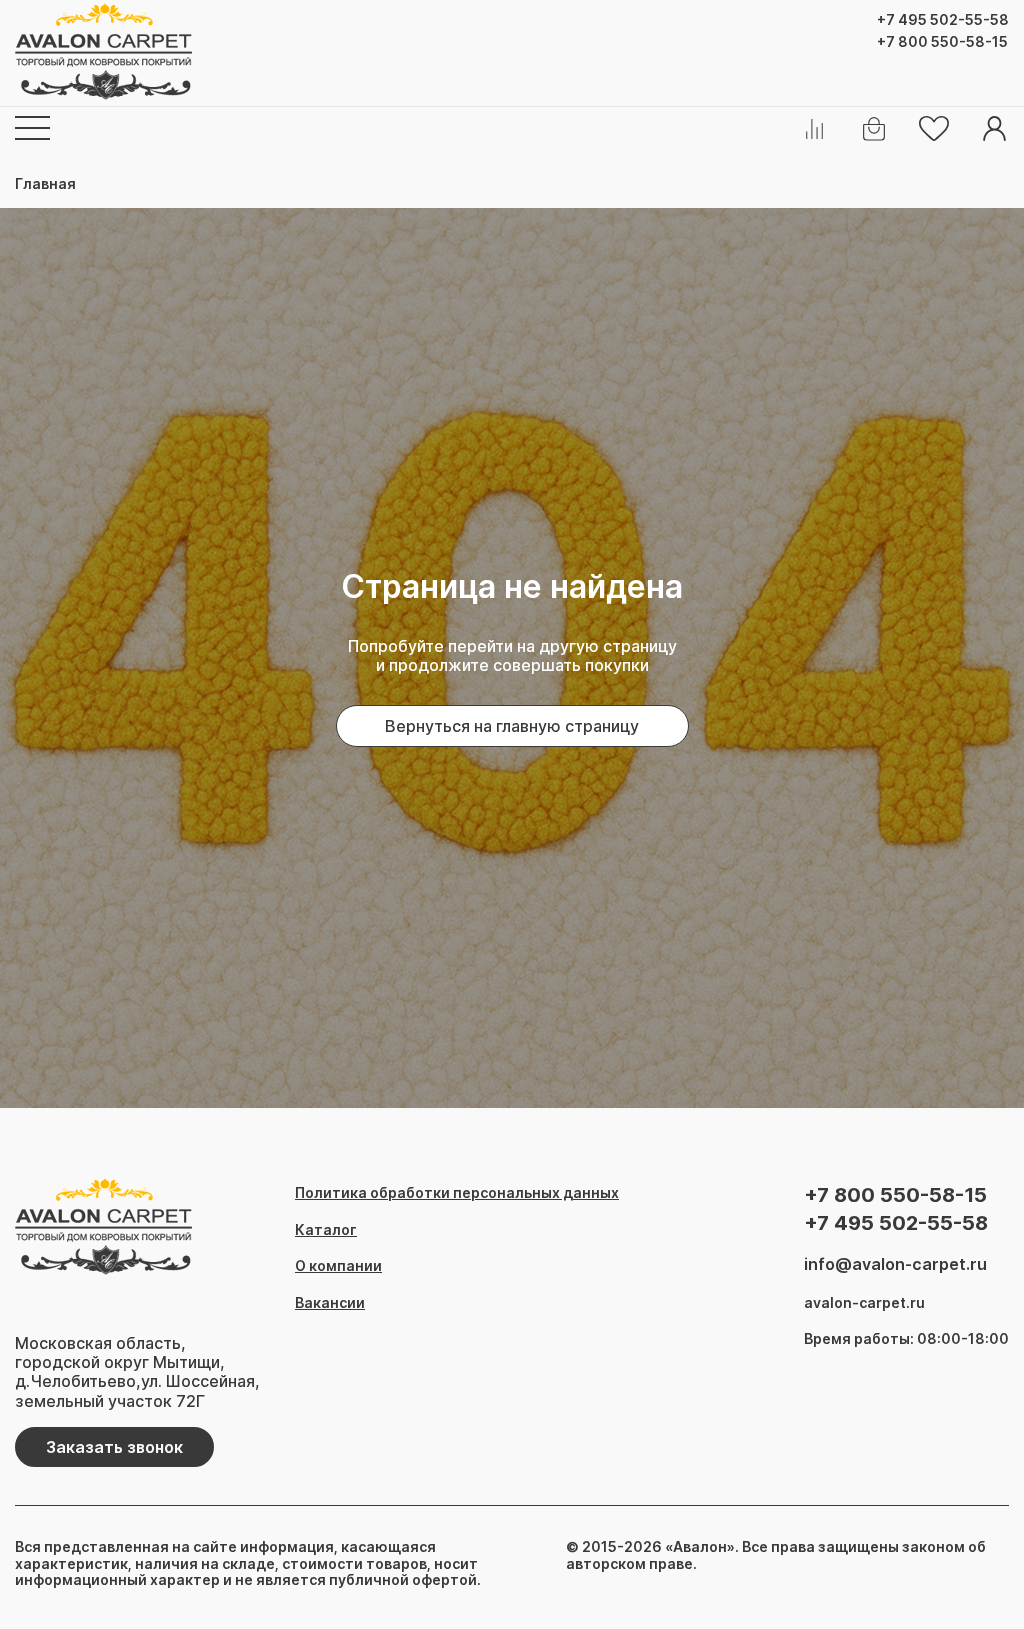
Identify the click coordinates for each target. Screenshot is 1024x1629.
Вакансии (330, 1303)
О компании (338, 1266)
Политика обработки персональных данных (457, 1193)
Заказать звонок (114, 1447)
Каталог (326, 1230)
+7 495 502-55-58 (943, 20)
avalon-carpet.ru (864, 1303)
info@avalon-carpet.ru (895, 1264)
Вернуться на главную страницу (512, 726)
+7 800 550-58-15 (942, 42)
